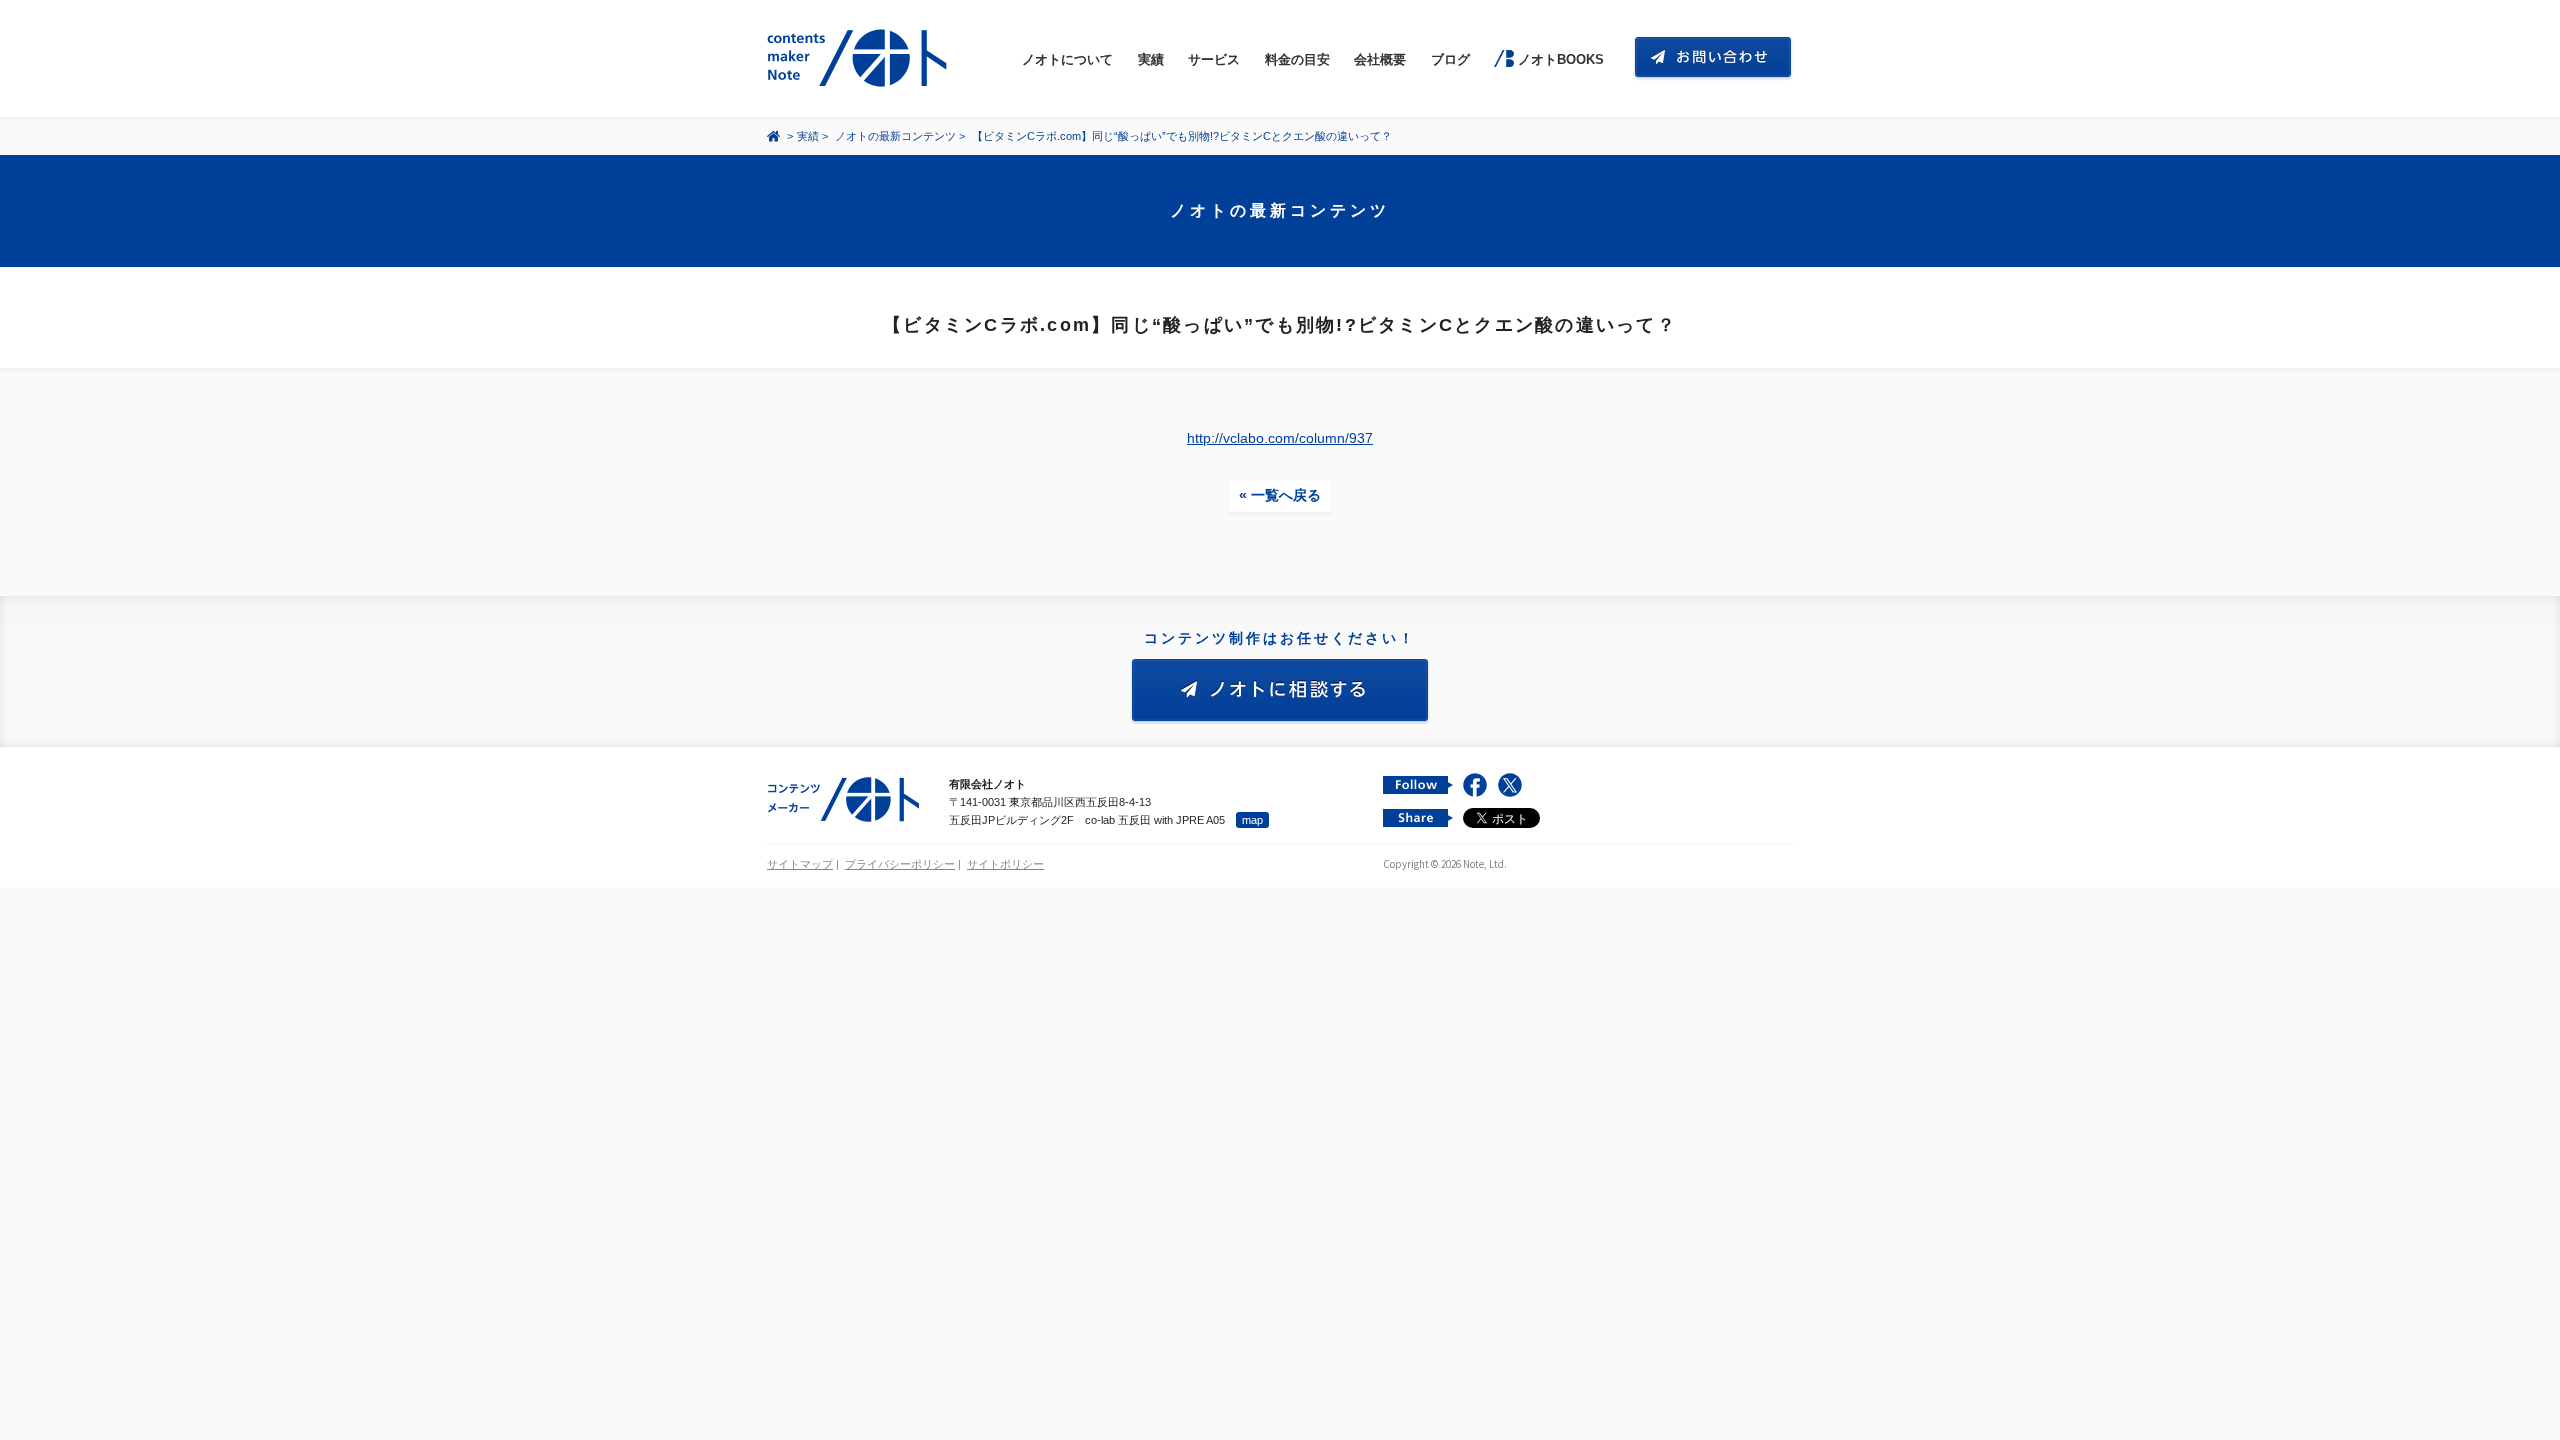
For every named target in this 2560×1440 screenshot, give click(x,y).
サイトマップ (800, 864)
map (1252, 820)
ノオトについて (1067, 59)
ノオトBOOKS (1560, 59)
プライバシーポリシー (900, 864)
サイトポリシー (1005, 864)
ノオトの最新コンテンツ (895, 136)
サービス (1214, 59)
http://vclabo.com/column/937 (1280, 438)
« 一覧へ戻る (1280, 495)
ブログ (1450, 59)
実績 (1151, 59)
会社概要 (1380, 59)
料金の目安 (1297, 59)
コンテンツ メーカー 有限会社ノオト (861, 58)
